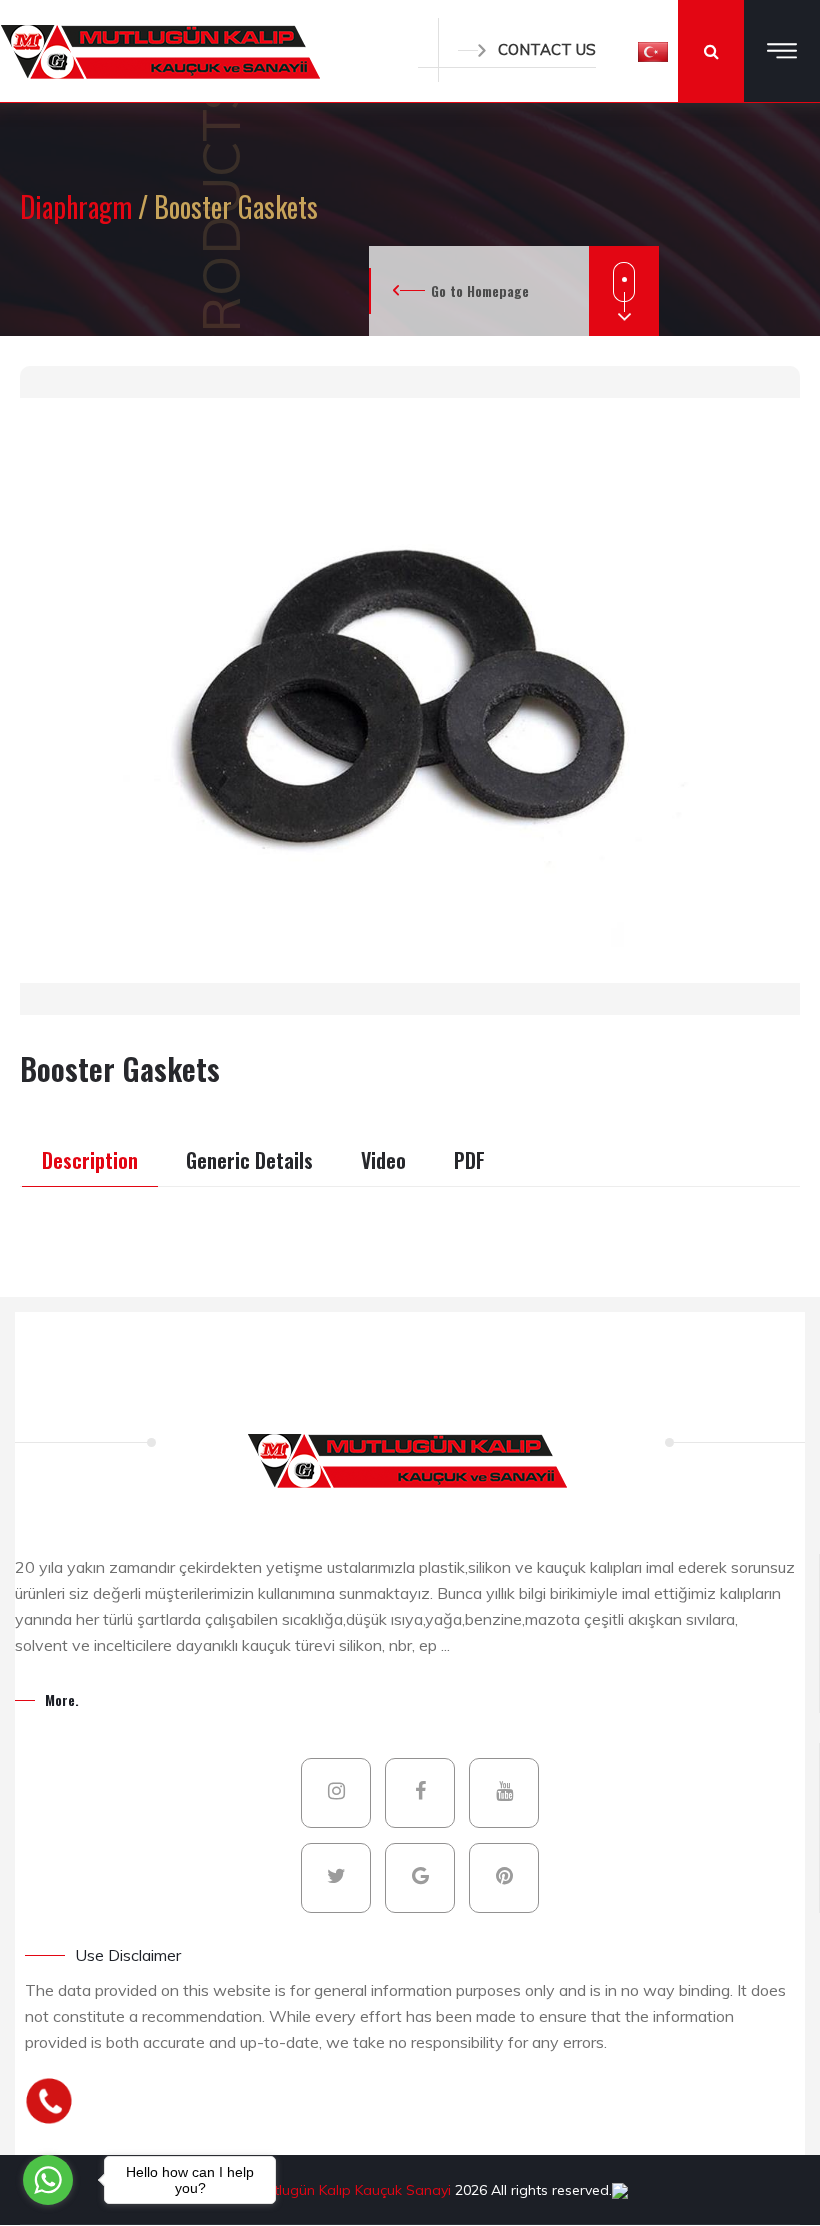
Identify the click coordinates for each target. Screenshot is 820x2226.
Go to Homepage (480, 290)
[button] (653, 51)
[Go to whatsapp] (48, 2180)
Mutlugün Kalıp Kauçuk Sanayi (355, 2190)
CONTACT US (547, 49)
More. (62, 1699)
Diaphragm (79, 206)
